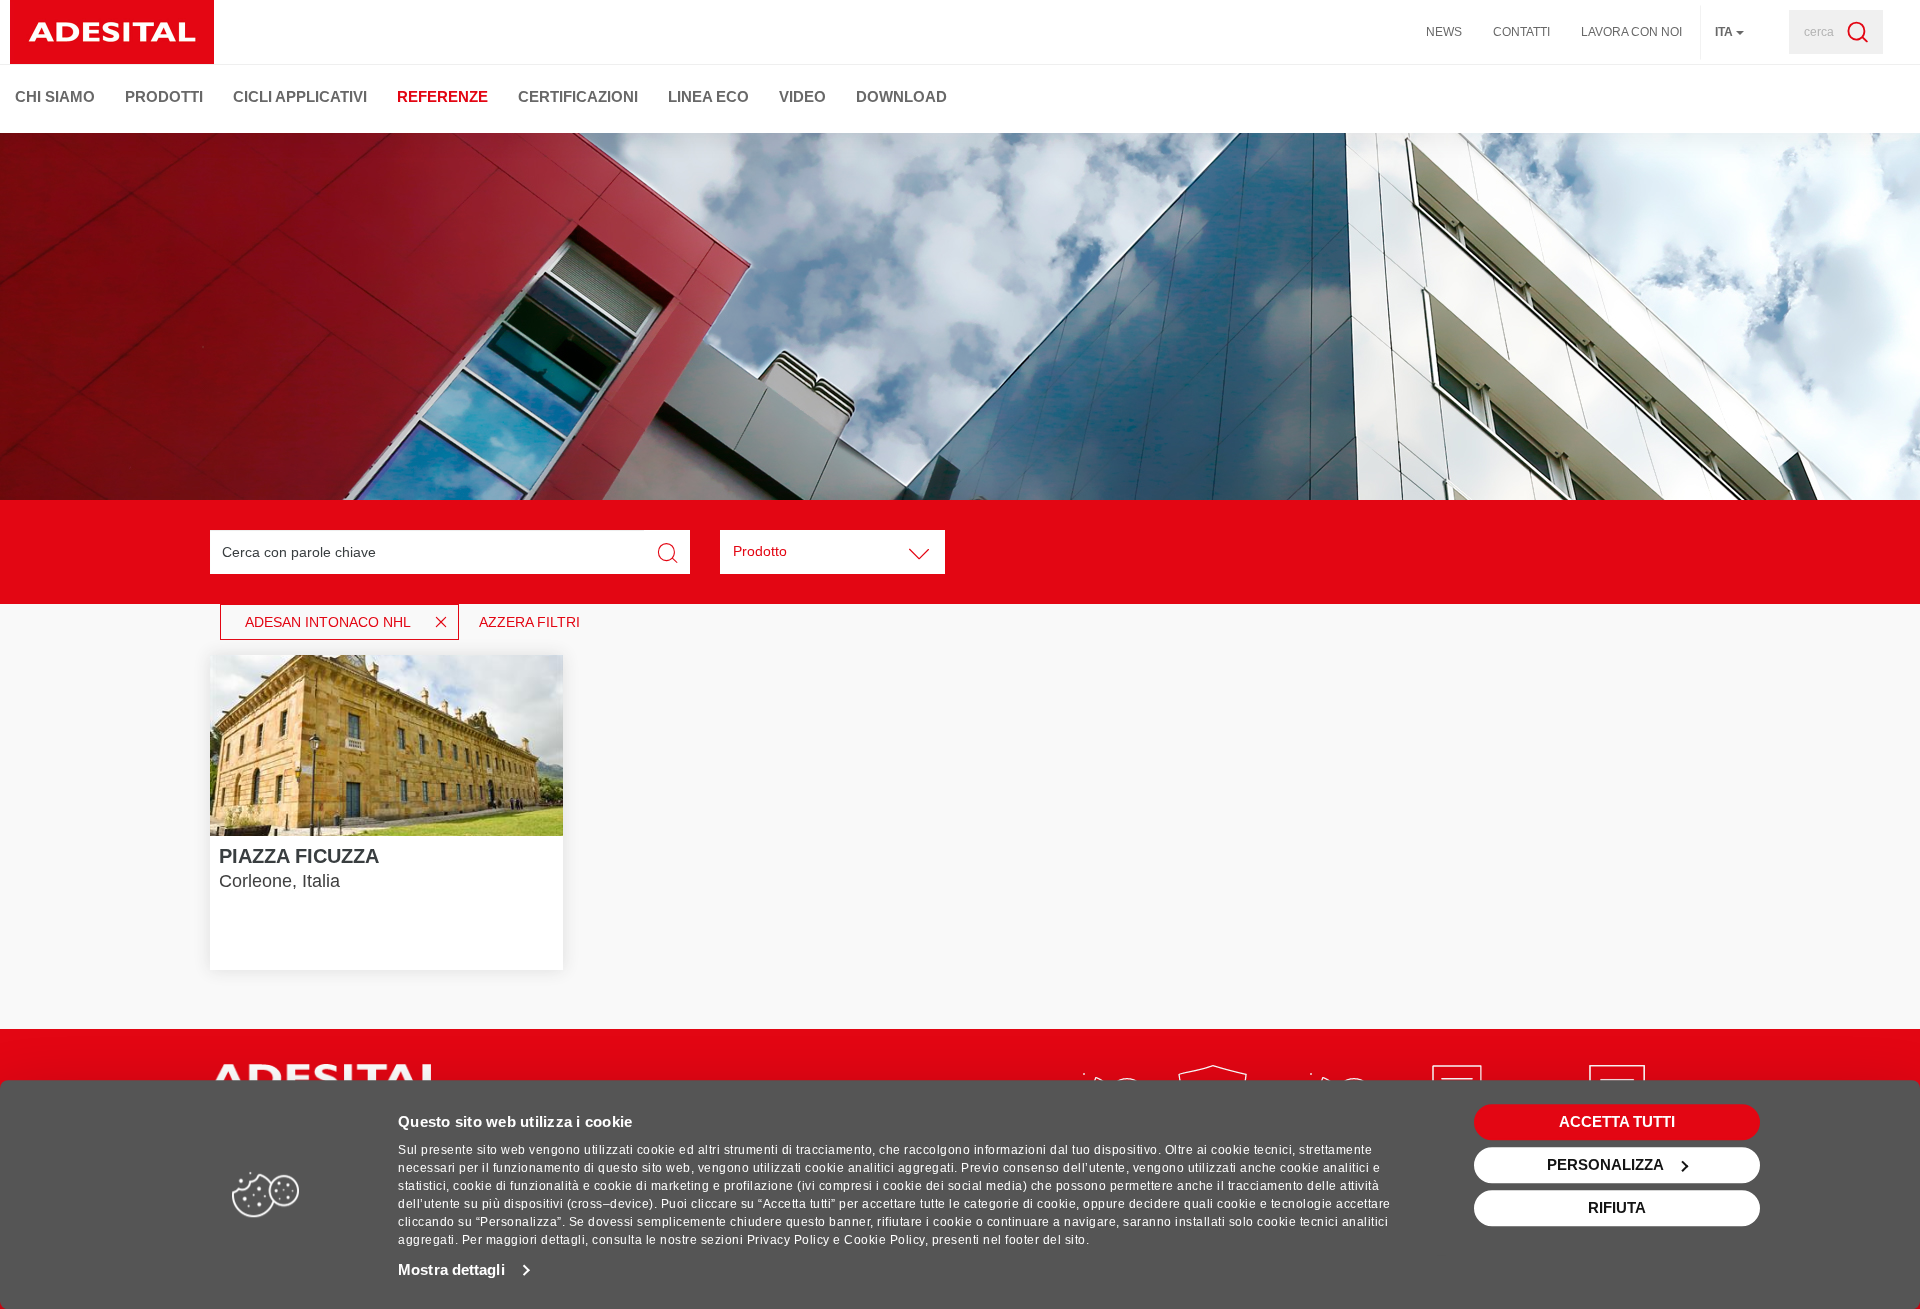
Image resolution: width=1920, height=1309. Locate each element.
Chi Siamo (55, 96)
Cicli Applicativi (300, 96)
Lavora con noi (1631, 32)
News (1444, 32)
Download (901, 96)
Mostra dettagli (451, 1269)
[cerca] (1851, 32)
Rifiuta (1617, 1207)
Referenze (442, 96)
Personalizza (1605, 1164)
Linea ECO (708, 96)
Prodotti (164, 96)
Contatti (1521, 32)
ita (1725, 32)
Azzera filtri (529, 622)
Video (802, 96)
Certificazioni (578, 96)
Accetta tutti (1617, 1121)
